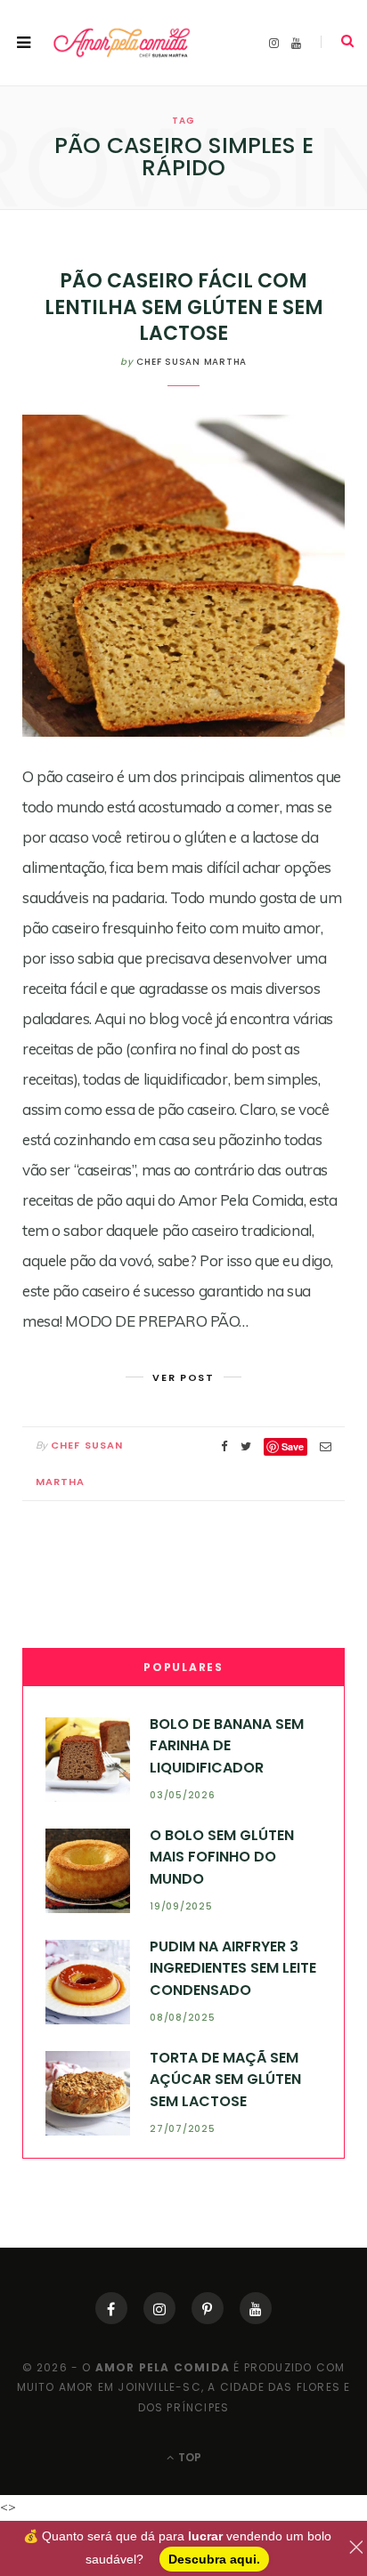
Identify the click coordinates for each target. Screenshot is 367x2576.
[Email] (326, 1446)
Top (188, 2457)
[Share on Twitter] (246, 1446)
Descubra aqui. (214, 2559)
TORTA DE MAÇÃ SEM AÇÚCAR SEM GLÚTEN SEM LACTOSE (225, 2079)
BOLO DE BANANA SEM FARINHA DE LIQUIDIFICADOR (227, 1746)
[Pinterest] (208, 2308)
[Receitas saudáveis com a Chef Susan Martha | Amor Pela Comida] (122, 42)
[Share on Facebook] (224, 1446)
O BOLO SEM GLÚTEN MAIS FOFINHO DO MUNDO (222, 1857)
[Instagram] (159, 2308)
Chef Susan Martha (192, 362)
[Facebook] (111, 2308)
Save (293, 1446)
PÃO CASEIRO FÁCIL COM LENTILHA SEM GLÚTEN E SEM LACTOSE (184, 307)
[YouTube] (256, 2308)
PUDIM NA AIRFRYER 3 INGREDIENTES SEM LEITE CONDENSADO (233, 1968)
